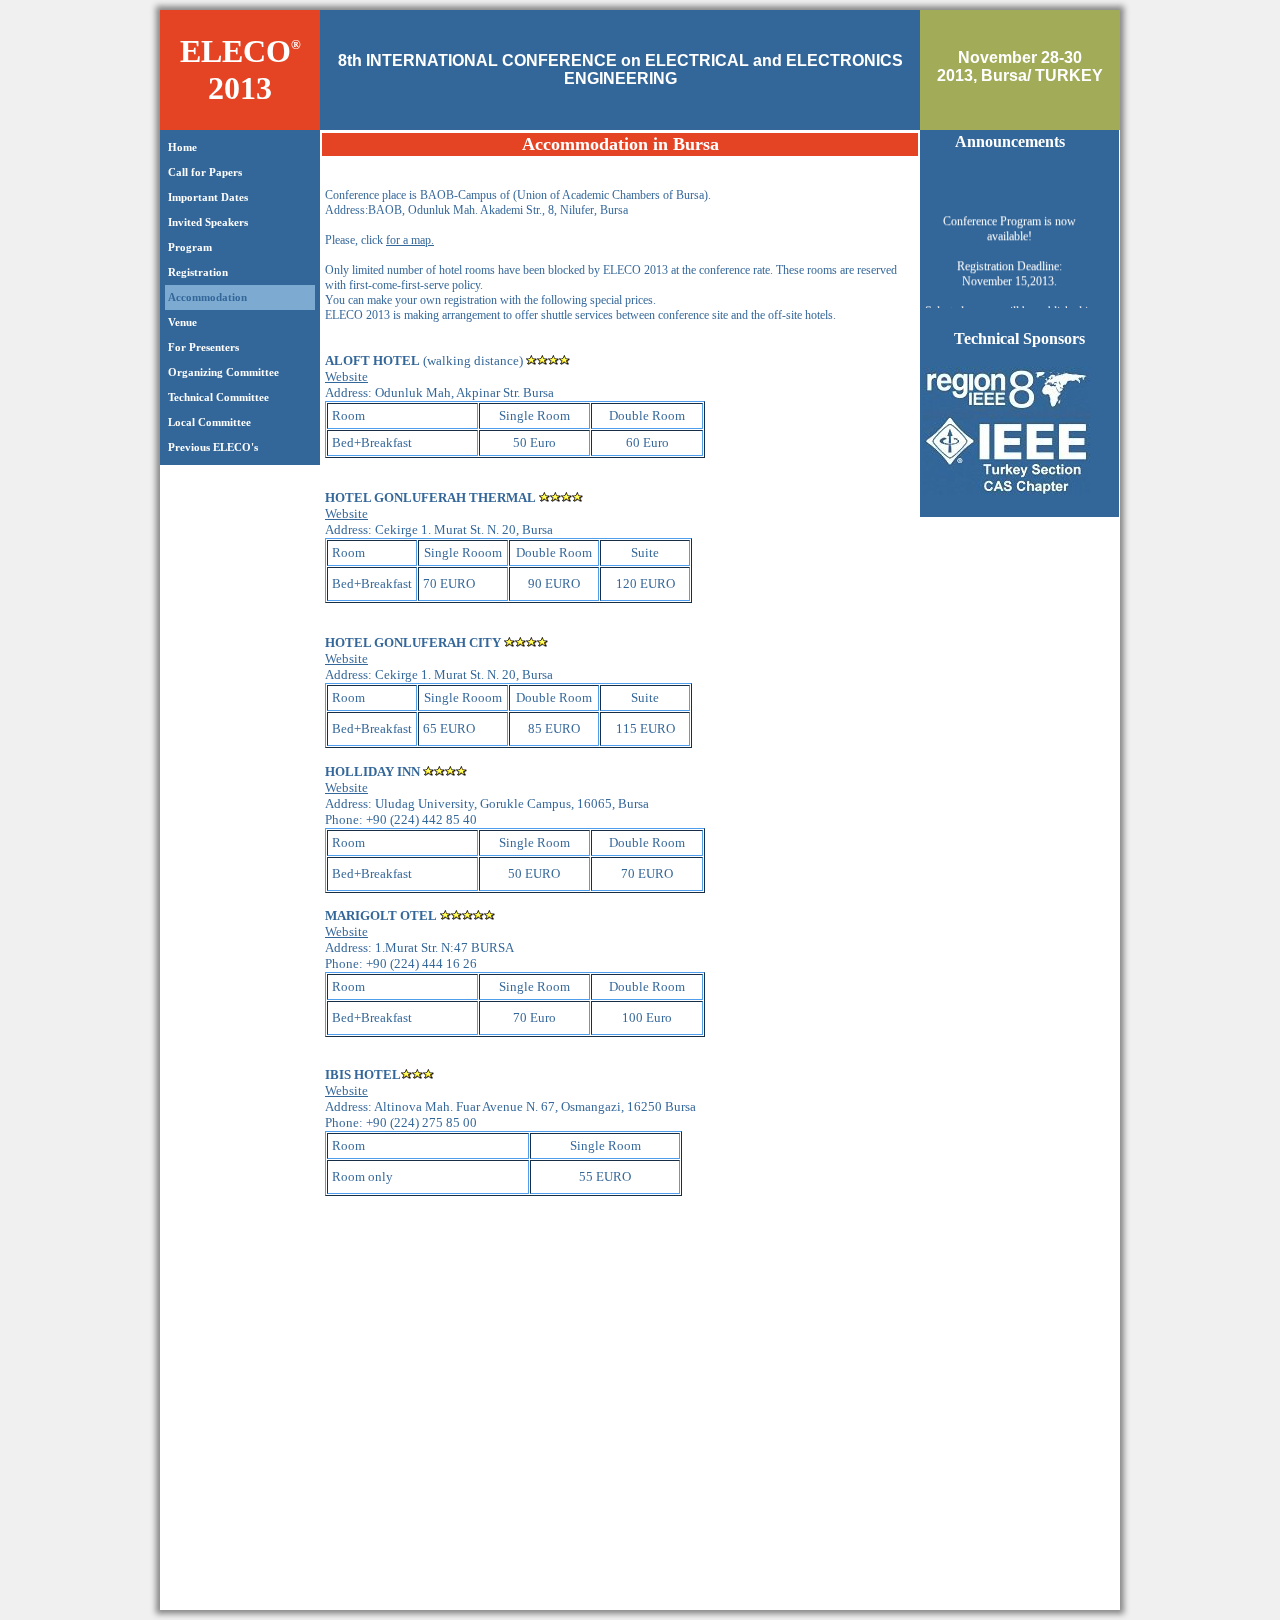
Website (346, 376)
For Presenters (202, 347)
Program (188, 247)
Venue (181, 322)
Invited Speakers (206, 222)
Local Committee (208, 422)
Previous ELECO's (211, 447)
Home (181, 147)
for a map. (410, 240)
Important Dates (206, 197)
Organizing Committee (222, 372)
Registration (196, 272)
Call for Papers (203, 172)
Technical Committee (217, 397)
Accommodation (206, 297)
